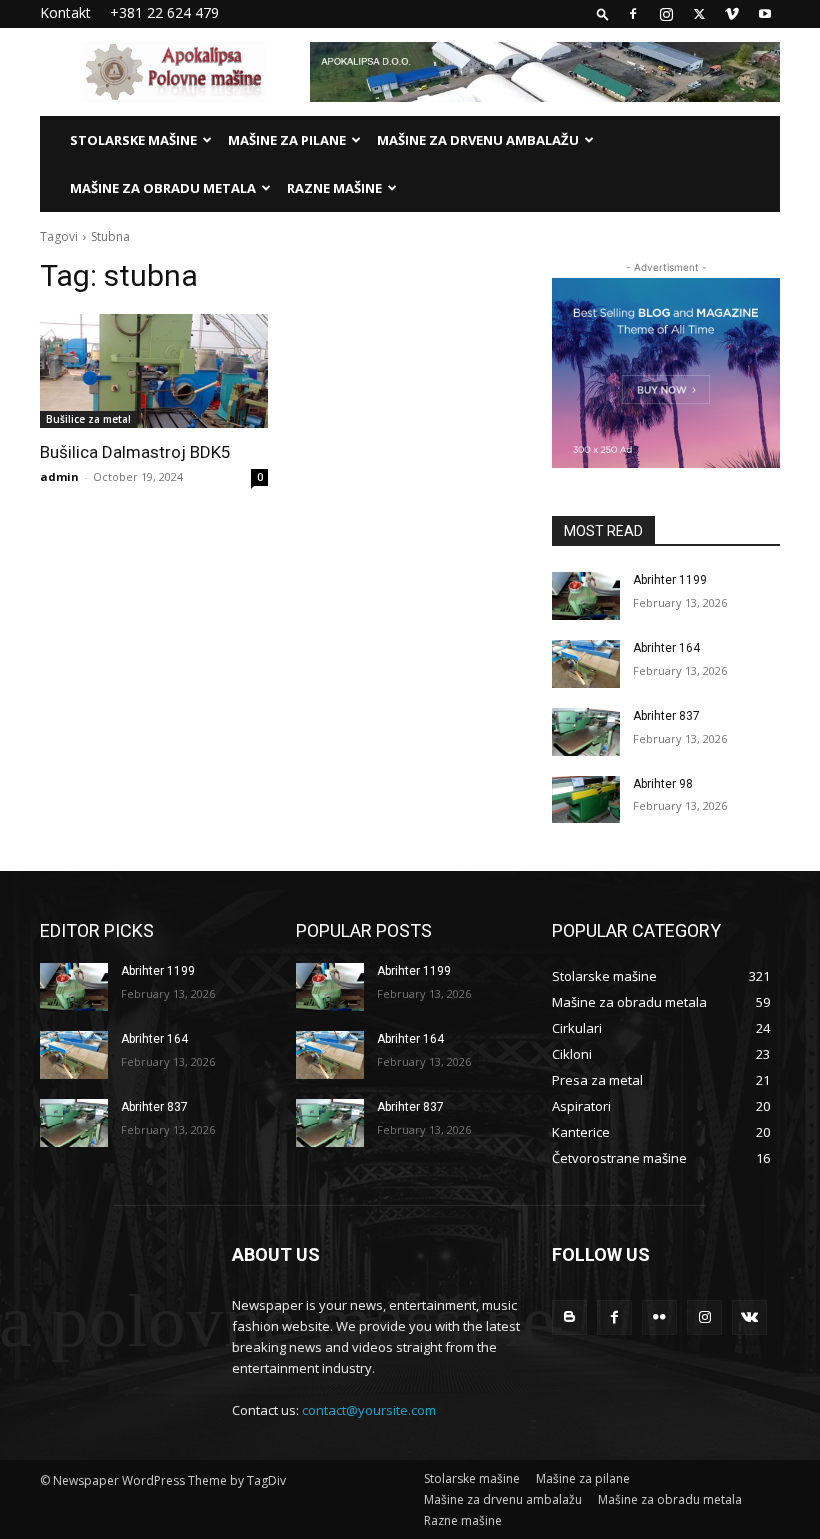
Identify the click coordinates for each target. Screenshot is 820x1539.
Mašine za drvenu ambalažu (478, 140)
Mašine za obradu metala (163, 188)
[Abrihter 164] (586, 664)
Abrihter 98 (663, 784)
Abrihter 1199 (670, 580)
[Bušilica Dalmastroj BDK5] (154, 371)
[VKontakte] (749, 1317)
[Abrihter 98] (586, 800)
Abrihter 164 (666, 648)
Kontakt (65, 12)
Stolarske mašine (133, 140)
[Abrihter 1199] (586, 596)
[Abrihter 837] (586, 732)
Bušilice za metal (88, 419)
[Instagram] (666, 14)
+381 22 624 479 (164, 12)
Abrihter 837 (666, 716)
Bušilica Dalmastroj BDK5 (135, 452)
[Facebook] (633, 14)
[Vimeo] (732, 14)
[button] (603, 13)
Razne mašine (334, 188)
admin (59, 476)
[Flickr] (659, 1317)
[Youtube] (765, 14)
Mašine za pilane (287, 140)
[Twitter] (699, 14)
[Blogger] (569, 1317)
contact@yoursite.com (369, 1410)
